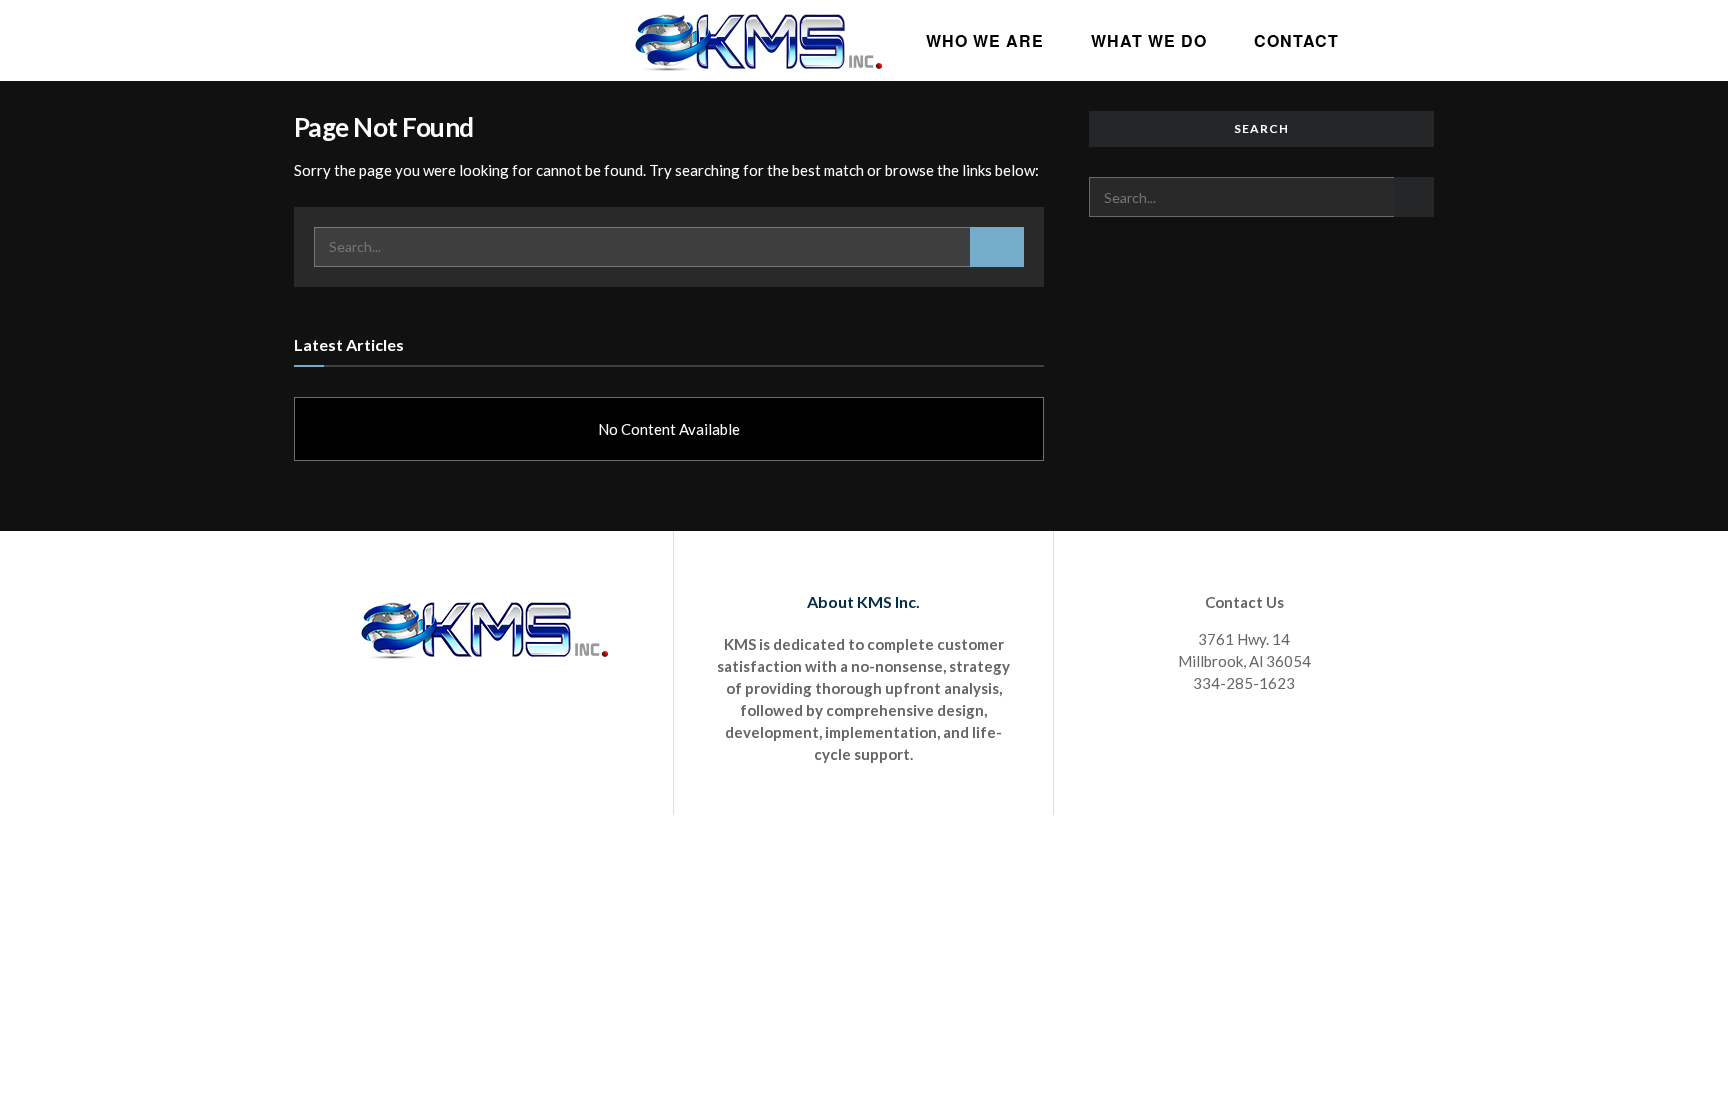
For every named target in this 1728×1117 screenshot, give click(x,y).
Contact (1296, 40)
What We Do (1149, 40)
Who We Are (985, 40)
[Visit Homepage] (758, 40)
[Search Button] (997, 247)
